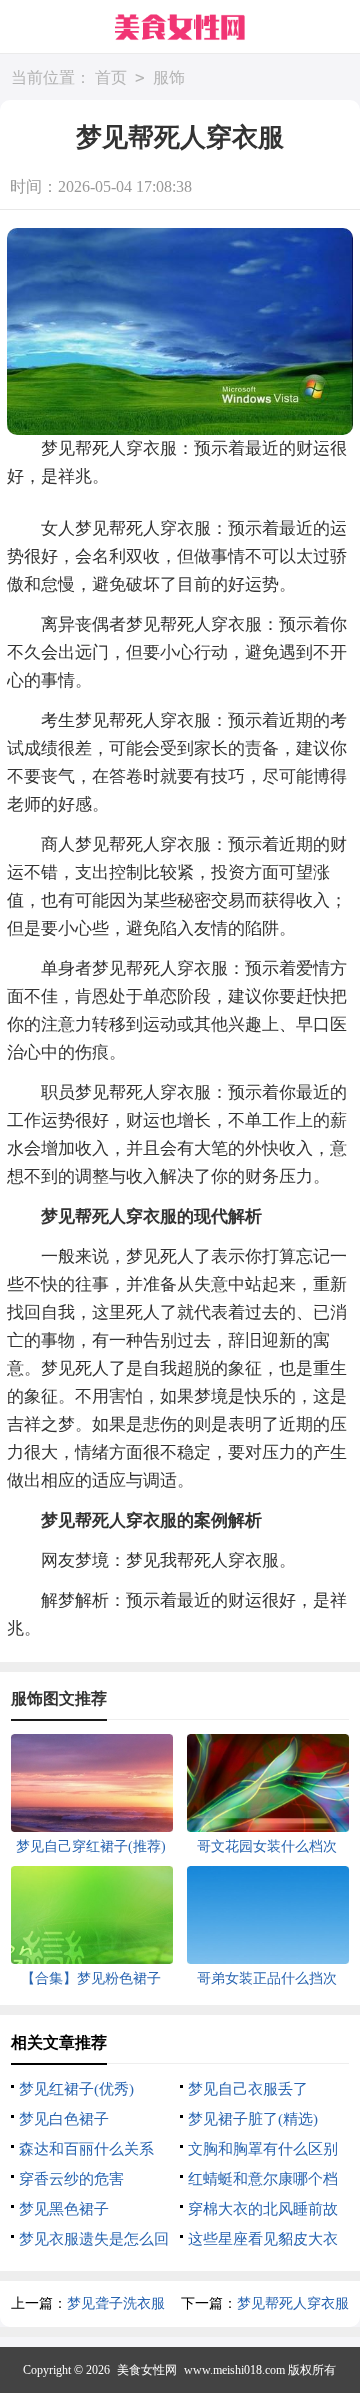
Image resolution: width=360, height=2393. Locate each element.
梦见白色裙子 (64, 2119)
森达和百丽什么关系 (86, 2149)
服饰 (169, 77)
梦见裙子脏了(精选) (253, 2119)
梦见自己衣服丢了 (248, 2089)
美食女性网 (147, 2370)
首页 (111, 77)
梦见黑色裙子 (64, 2209)
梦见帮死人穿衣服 (293, 2303)
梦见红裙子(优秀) (76, 2089)
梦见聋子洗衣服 (116, 2303)
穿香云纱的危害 (71, 2179)
